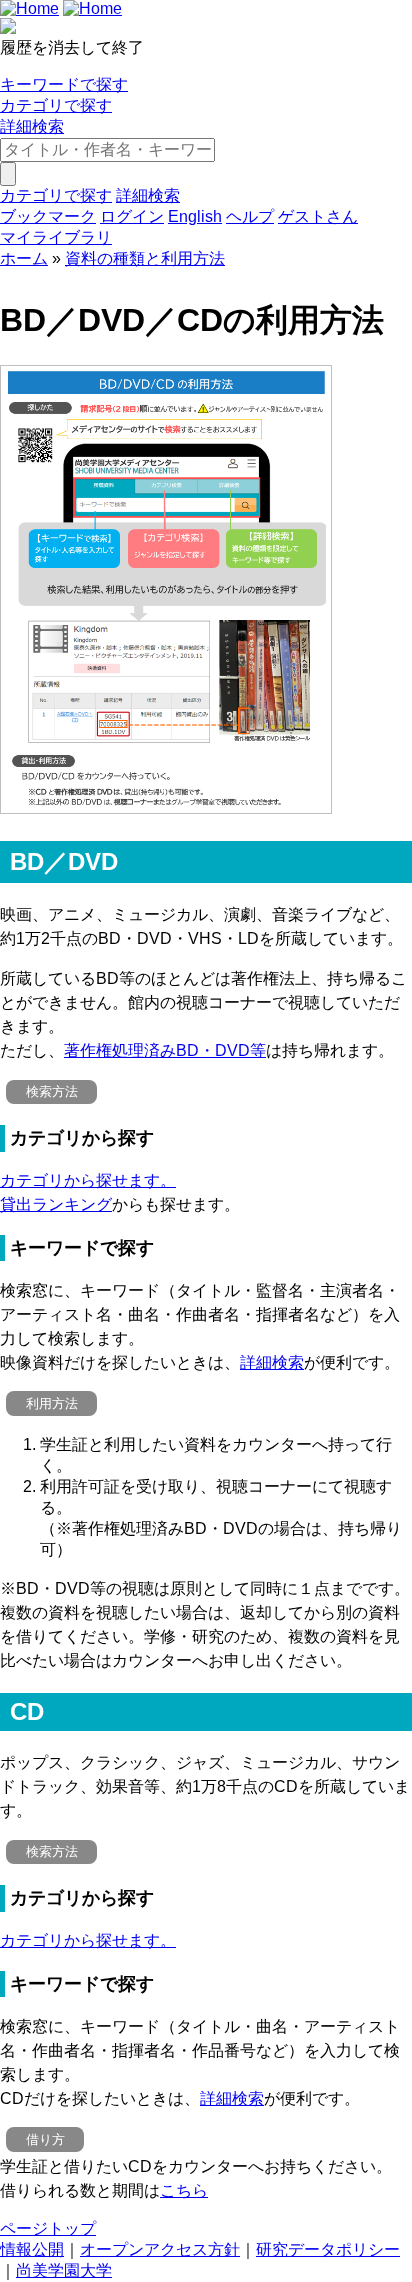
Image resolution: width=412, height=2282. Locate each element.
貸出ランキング (56, 1204)
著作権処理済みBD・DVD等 (165, 1050)
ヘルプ (250, 216)
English (195, 216)
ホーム (24, 258)
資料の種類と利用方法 (145, 258)
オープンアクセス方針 (160, 2249)
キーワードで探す (64, 84)
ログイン (132, 216)
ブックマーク (48, 216)
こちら (184, 2190)
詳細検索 (32, 126)
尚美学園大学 (64, 2270)
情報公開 (32, 2249)
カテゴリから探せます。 (88, 1180)
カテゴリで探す (56, 105)
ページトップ (48, 2228)
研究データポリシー (328, 2249)
